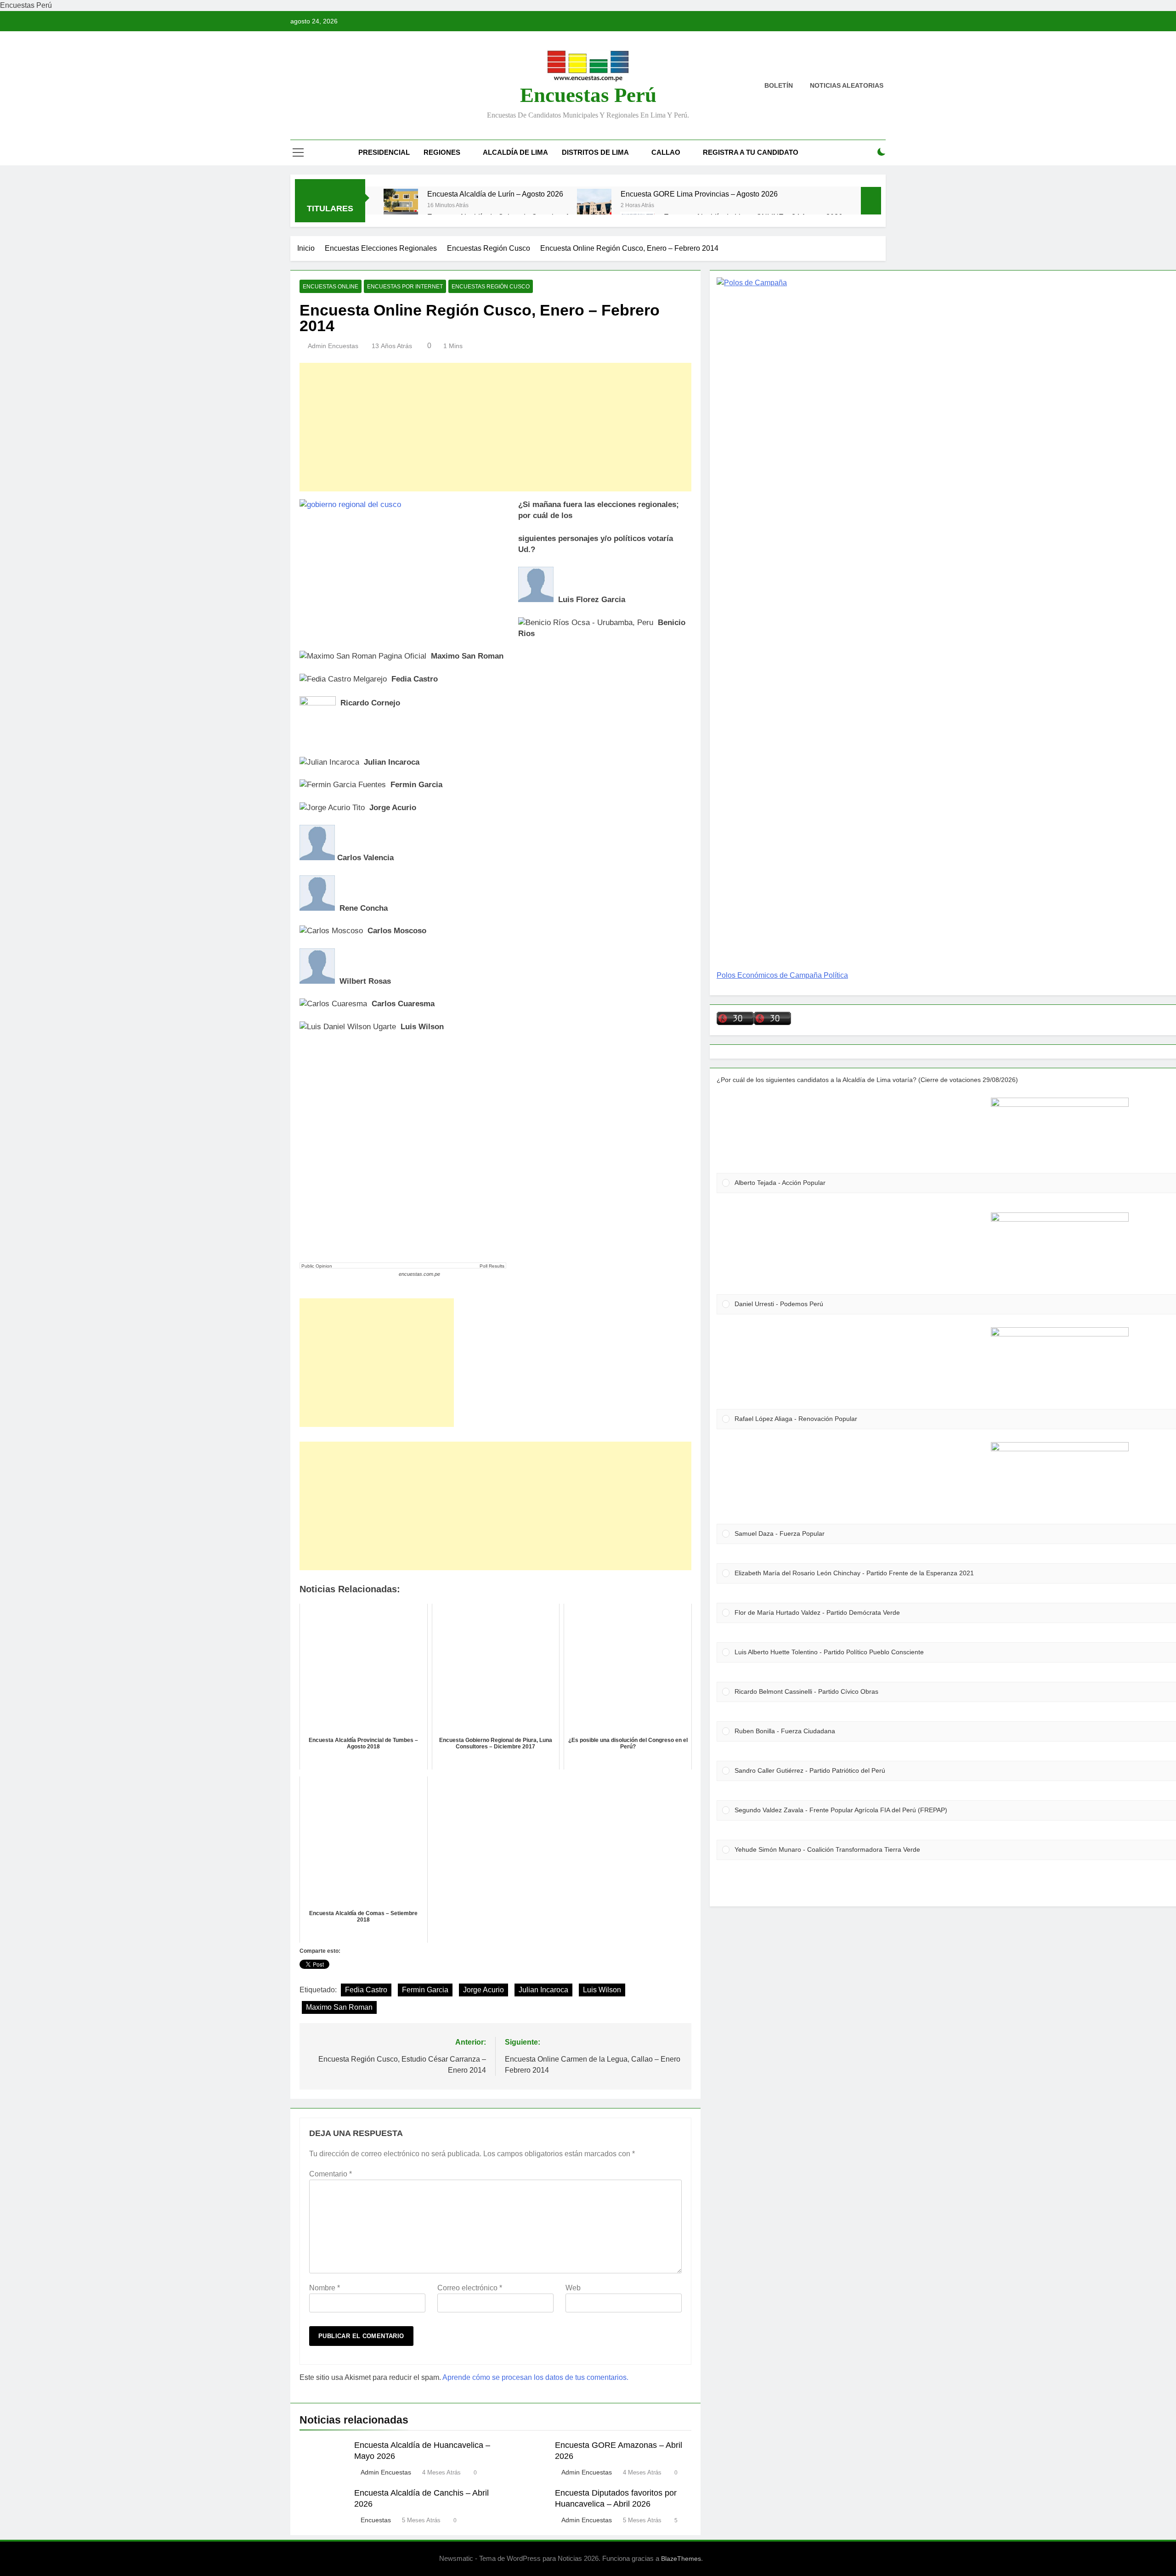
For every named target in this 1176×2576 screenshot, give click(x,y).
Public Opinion (317, 1266)
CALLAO (666, 152)
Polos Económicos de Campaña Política (782, 975)
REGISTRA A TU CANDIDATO (751, 152)
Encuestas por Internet (405, 287)
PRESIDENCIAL (384, 152)
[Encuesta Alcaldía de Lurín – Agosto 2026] (401, 206)
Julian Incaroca (543, 1990)
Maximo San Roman (339, 2007)
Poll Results (492, 1266)
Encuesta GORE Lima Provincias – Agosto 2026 (699, 194)
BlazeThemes (681, 2559)
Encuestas (376, 2520)
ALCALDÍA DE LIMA (515, 152)
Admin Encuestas (333, 346)
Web (573, 2288)
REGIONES (442, 152)
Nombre (325, 2288)
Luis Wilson (602, 1990)
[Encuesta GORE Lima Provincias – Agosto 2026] (594, 206)
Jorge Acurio (483, 1990)
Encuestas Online (331, 287)
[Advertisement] (495, 427)
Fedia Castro (366, 1990)
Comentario (331, 2174)
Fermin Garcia (425, 1990)
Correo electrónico (470, 2288)
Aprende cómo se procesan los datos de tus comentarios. (535, 2377)
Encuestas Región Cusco (491, 287)
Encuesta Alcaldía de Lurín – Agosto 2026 (495, 194)
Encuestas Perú (588, 95)
